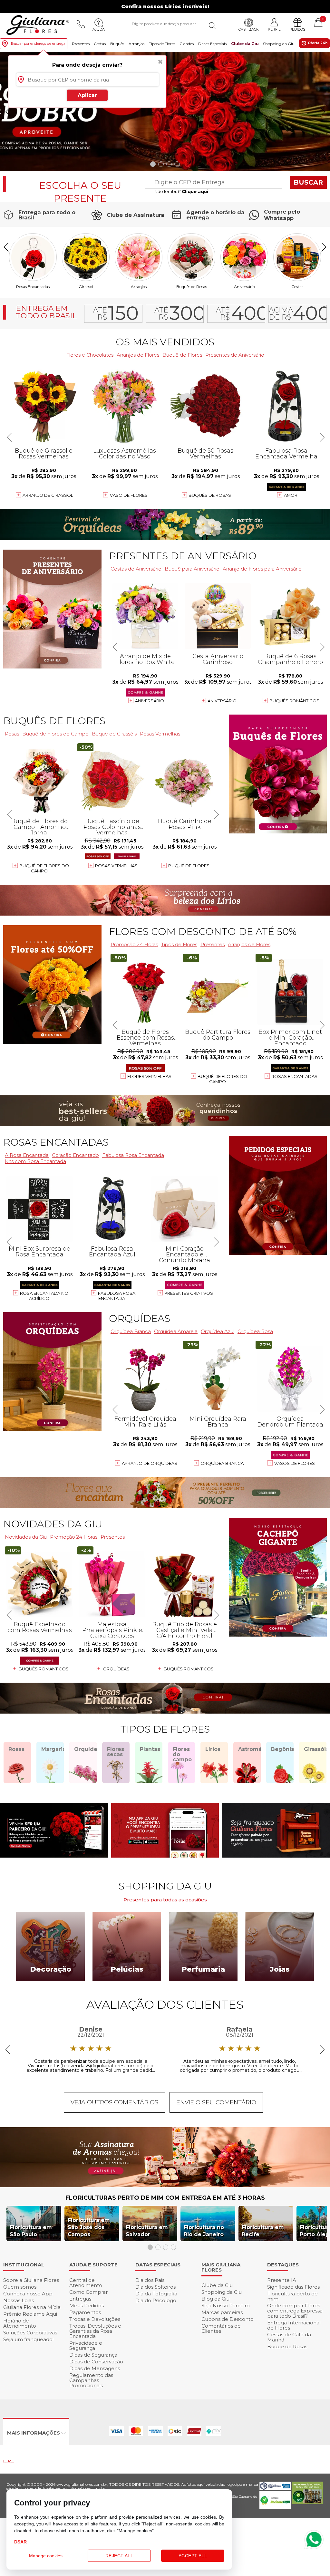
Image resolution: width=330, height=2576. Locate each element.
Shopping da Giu (279, 44)
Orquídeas (140, 1318)
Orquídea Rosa (255, 1331)
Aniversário (244, 286)
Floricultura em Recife (263, 2231)
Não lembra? (181, 191)
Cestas (100, 44)
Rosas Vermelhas (160, 734)
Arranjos (136, 44)
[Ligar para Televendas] (81, 24)
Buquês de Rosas (192, 286)
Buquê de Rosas (287, 2346)
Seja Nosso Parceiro (226, 2306)
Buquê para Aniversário (192, 569)
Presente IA (282, 2280)
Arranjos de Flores (249, 944)
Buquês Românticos (294, 701)
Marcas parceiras (222, 2312)
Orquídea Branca (222, 1463)
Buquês (117, 44)
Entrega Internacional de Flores (294, 2325)
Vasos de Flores (295, 1463)
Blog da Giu (215, 2299)
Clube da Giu (245, 44)
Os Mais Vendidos (165, 342)
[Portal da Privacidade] (275, 2489)
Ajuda (99, 29)
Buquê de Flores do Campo (222, 1079)
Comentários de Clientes (221, 2328)
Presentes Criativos (189, 1293)
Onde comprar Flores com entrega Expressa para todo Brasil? (295, 2311)
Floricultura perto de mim (292, 2296)
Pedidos (297, 29)
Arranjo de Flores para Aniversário (262, 569)
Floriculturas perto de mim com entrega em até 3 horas (165, 2198)
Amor (291, 495)
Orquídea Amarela (176, 1331)
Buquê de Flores (182, 355)
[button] (322, 112)
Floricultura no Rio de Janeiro (204, 2231)
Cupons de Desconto (228, 2319)
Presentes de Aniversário (235, 355)
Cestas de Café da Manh (289, 2337)
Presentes (81, 44)
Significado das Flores (293, 2287)
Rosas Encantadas (294, 1076)
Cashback (249, 29)
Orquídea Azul (218, 1331)
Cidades (187, 44)
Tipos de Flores (162, 44)
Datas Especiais (212, 44)
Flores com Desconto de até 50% (203, 932)
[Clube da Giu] (165, 2185)
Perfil (274, 29)
